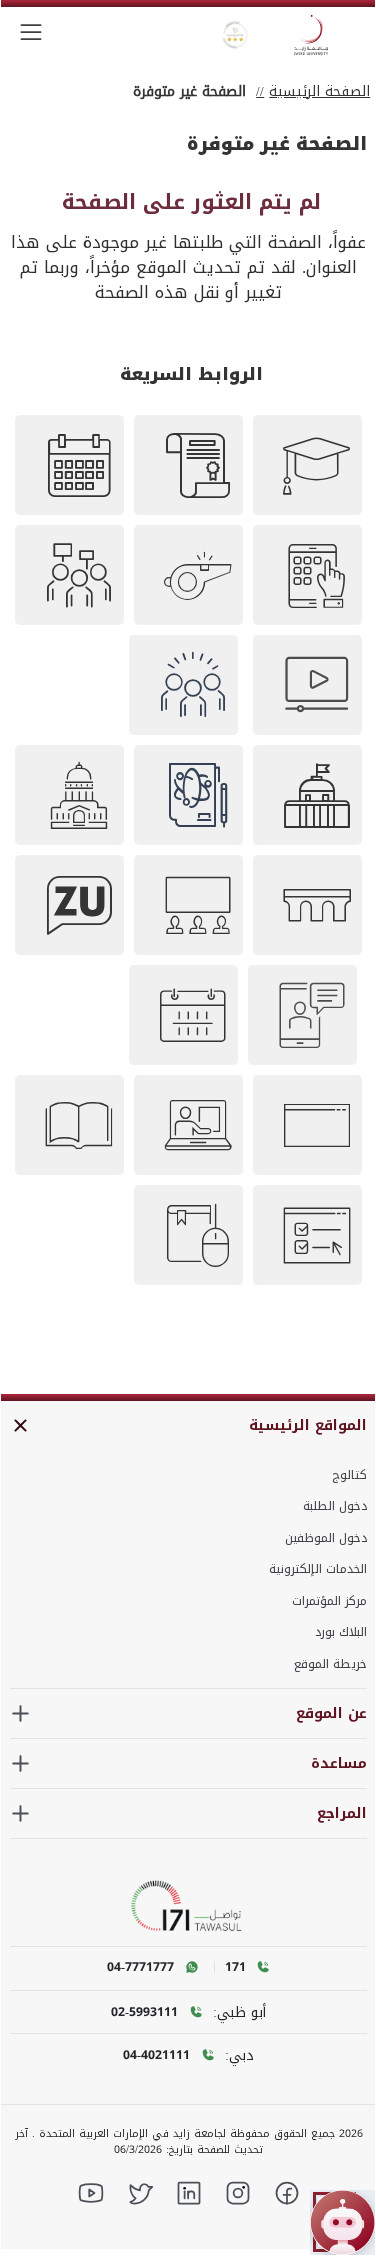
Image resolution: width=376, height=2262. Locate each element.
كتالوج (349, 1475)
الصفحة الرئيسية (319, 91)
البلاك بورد (341, 1632)
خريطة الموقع (330, 1664)
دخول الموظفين (326, 1538)
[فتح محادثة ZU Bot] (342, 2222)
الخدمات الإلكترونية (318, 1569)
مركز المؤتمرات (329, 1601)
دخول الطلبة (335, 1506)
